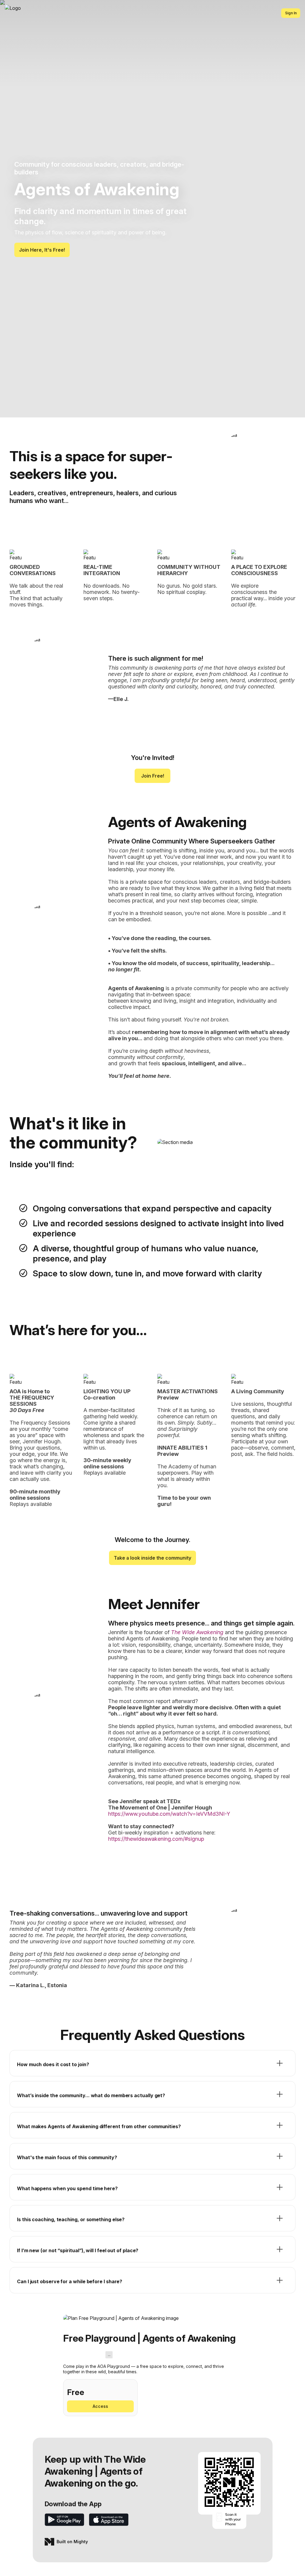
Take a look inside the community (152, 1558)
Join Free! (153, 776)
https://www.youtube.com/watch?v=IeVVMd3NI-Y (169, 1814)
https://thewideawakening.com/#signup (156, 1839)
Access (100, 2406)
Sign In (291, 13)
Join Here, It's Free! (42, 250)
